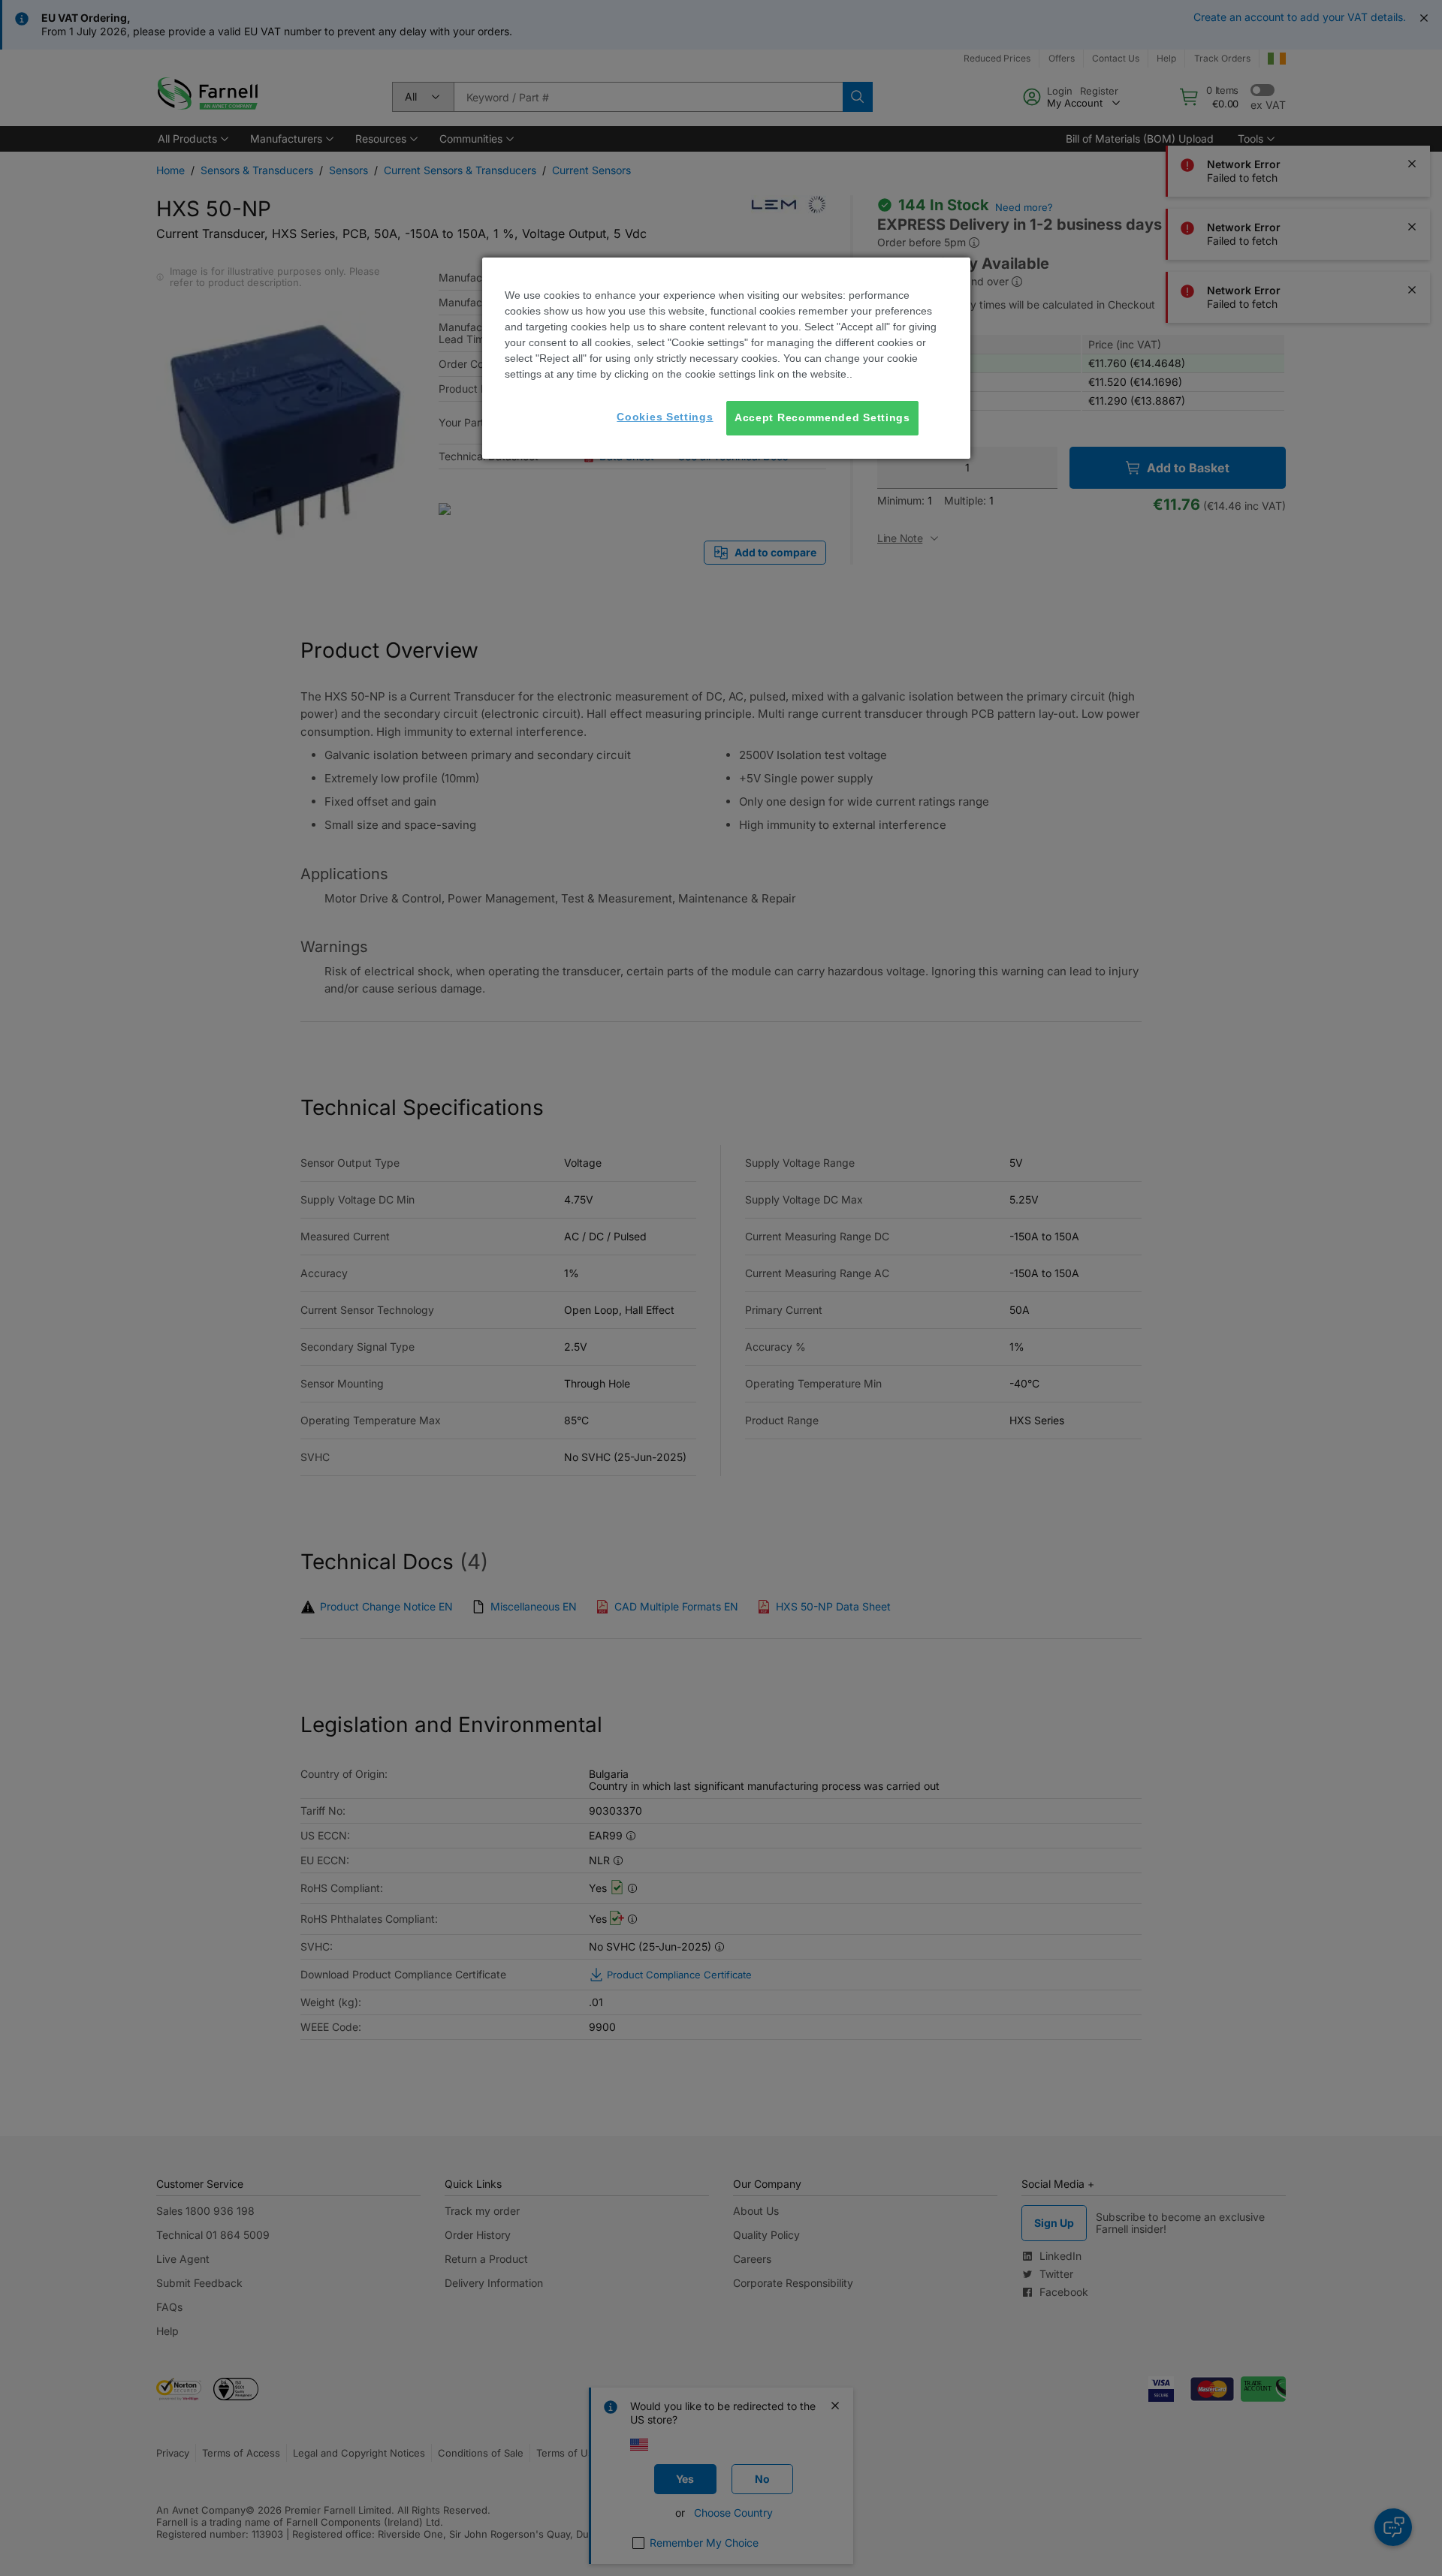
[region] (726, 358)
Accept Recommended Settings (822, 417)
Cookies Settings (665, 417)
